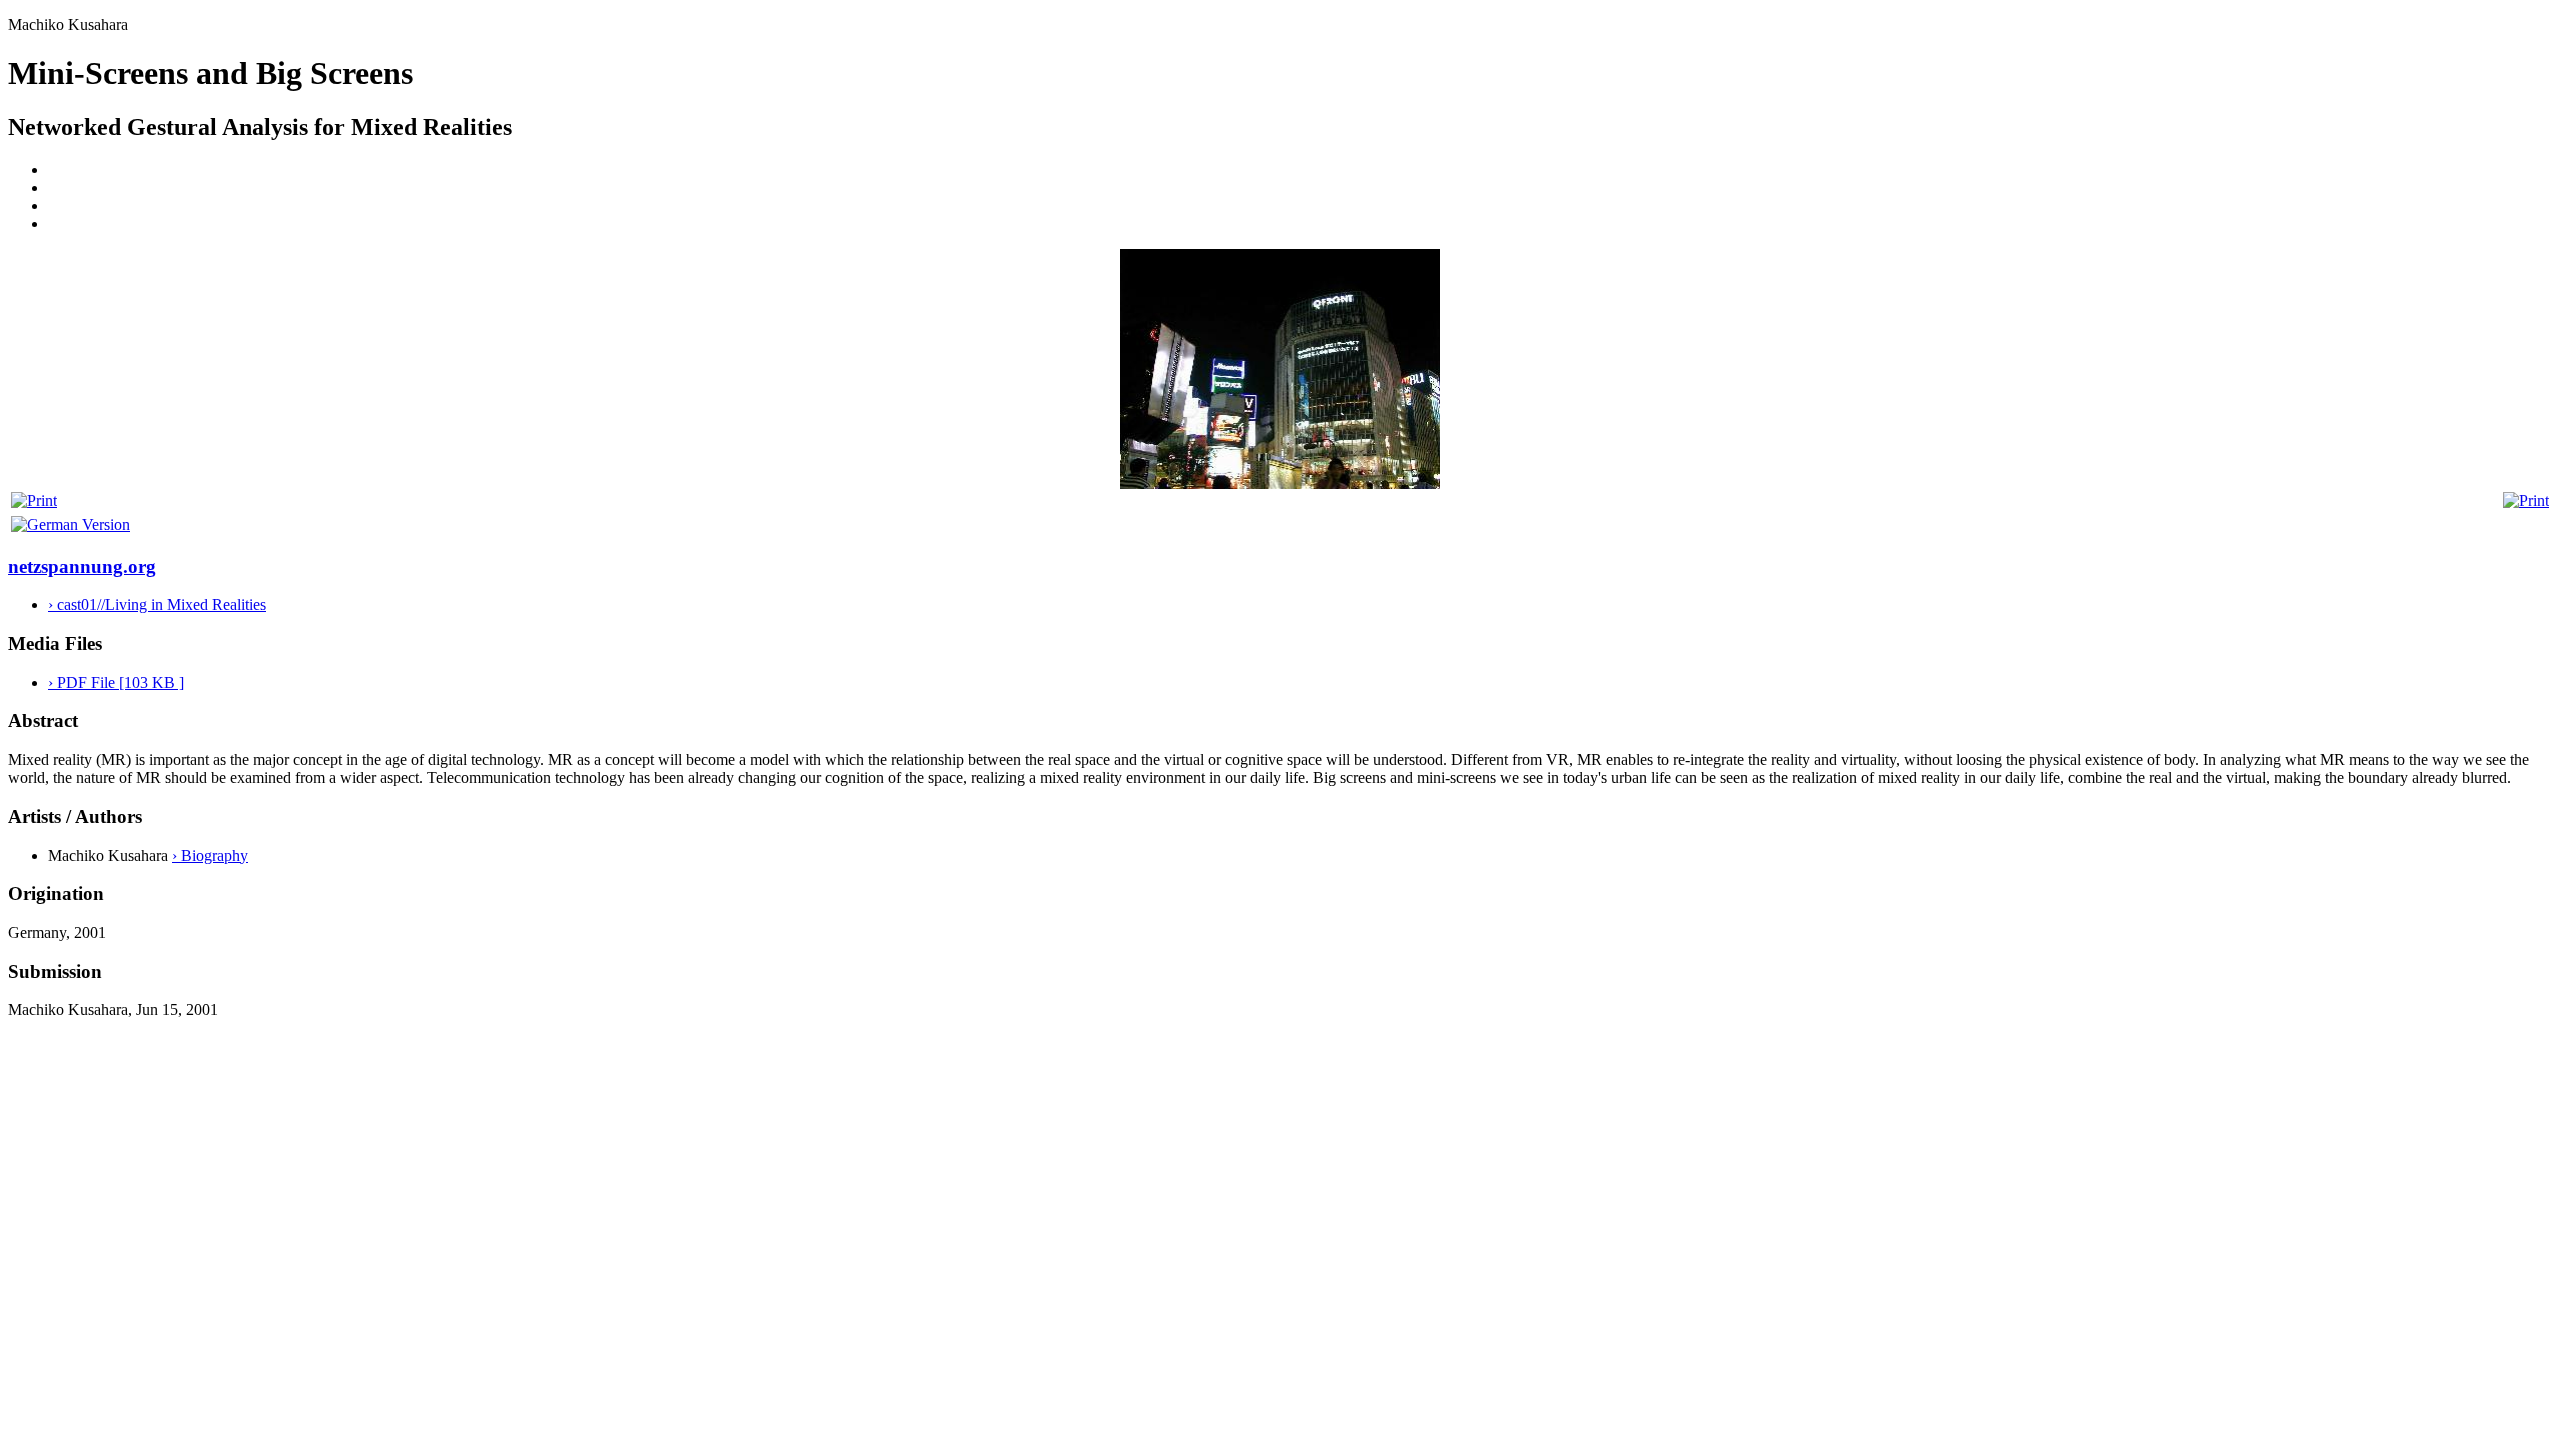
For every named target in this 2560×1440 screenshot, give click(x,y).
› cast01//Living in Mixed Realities (157, 604)
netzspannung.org (82, 566)
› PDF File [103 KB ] (116, 682)
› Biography (210, 855)
